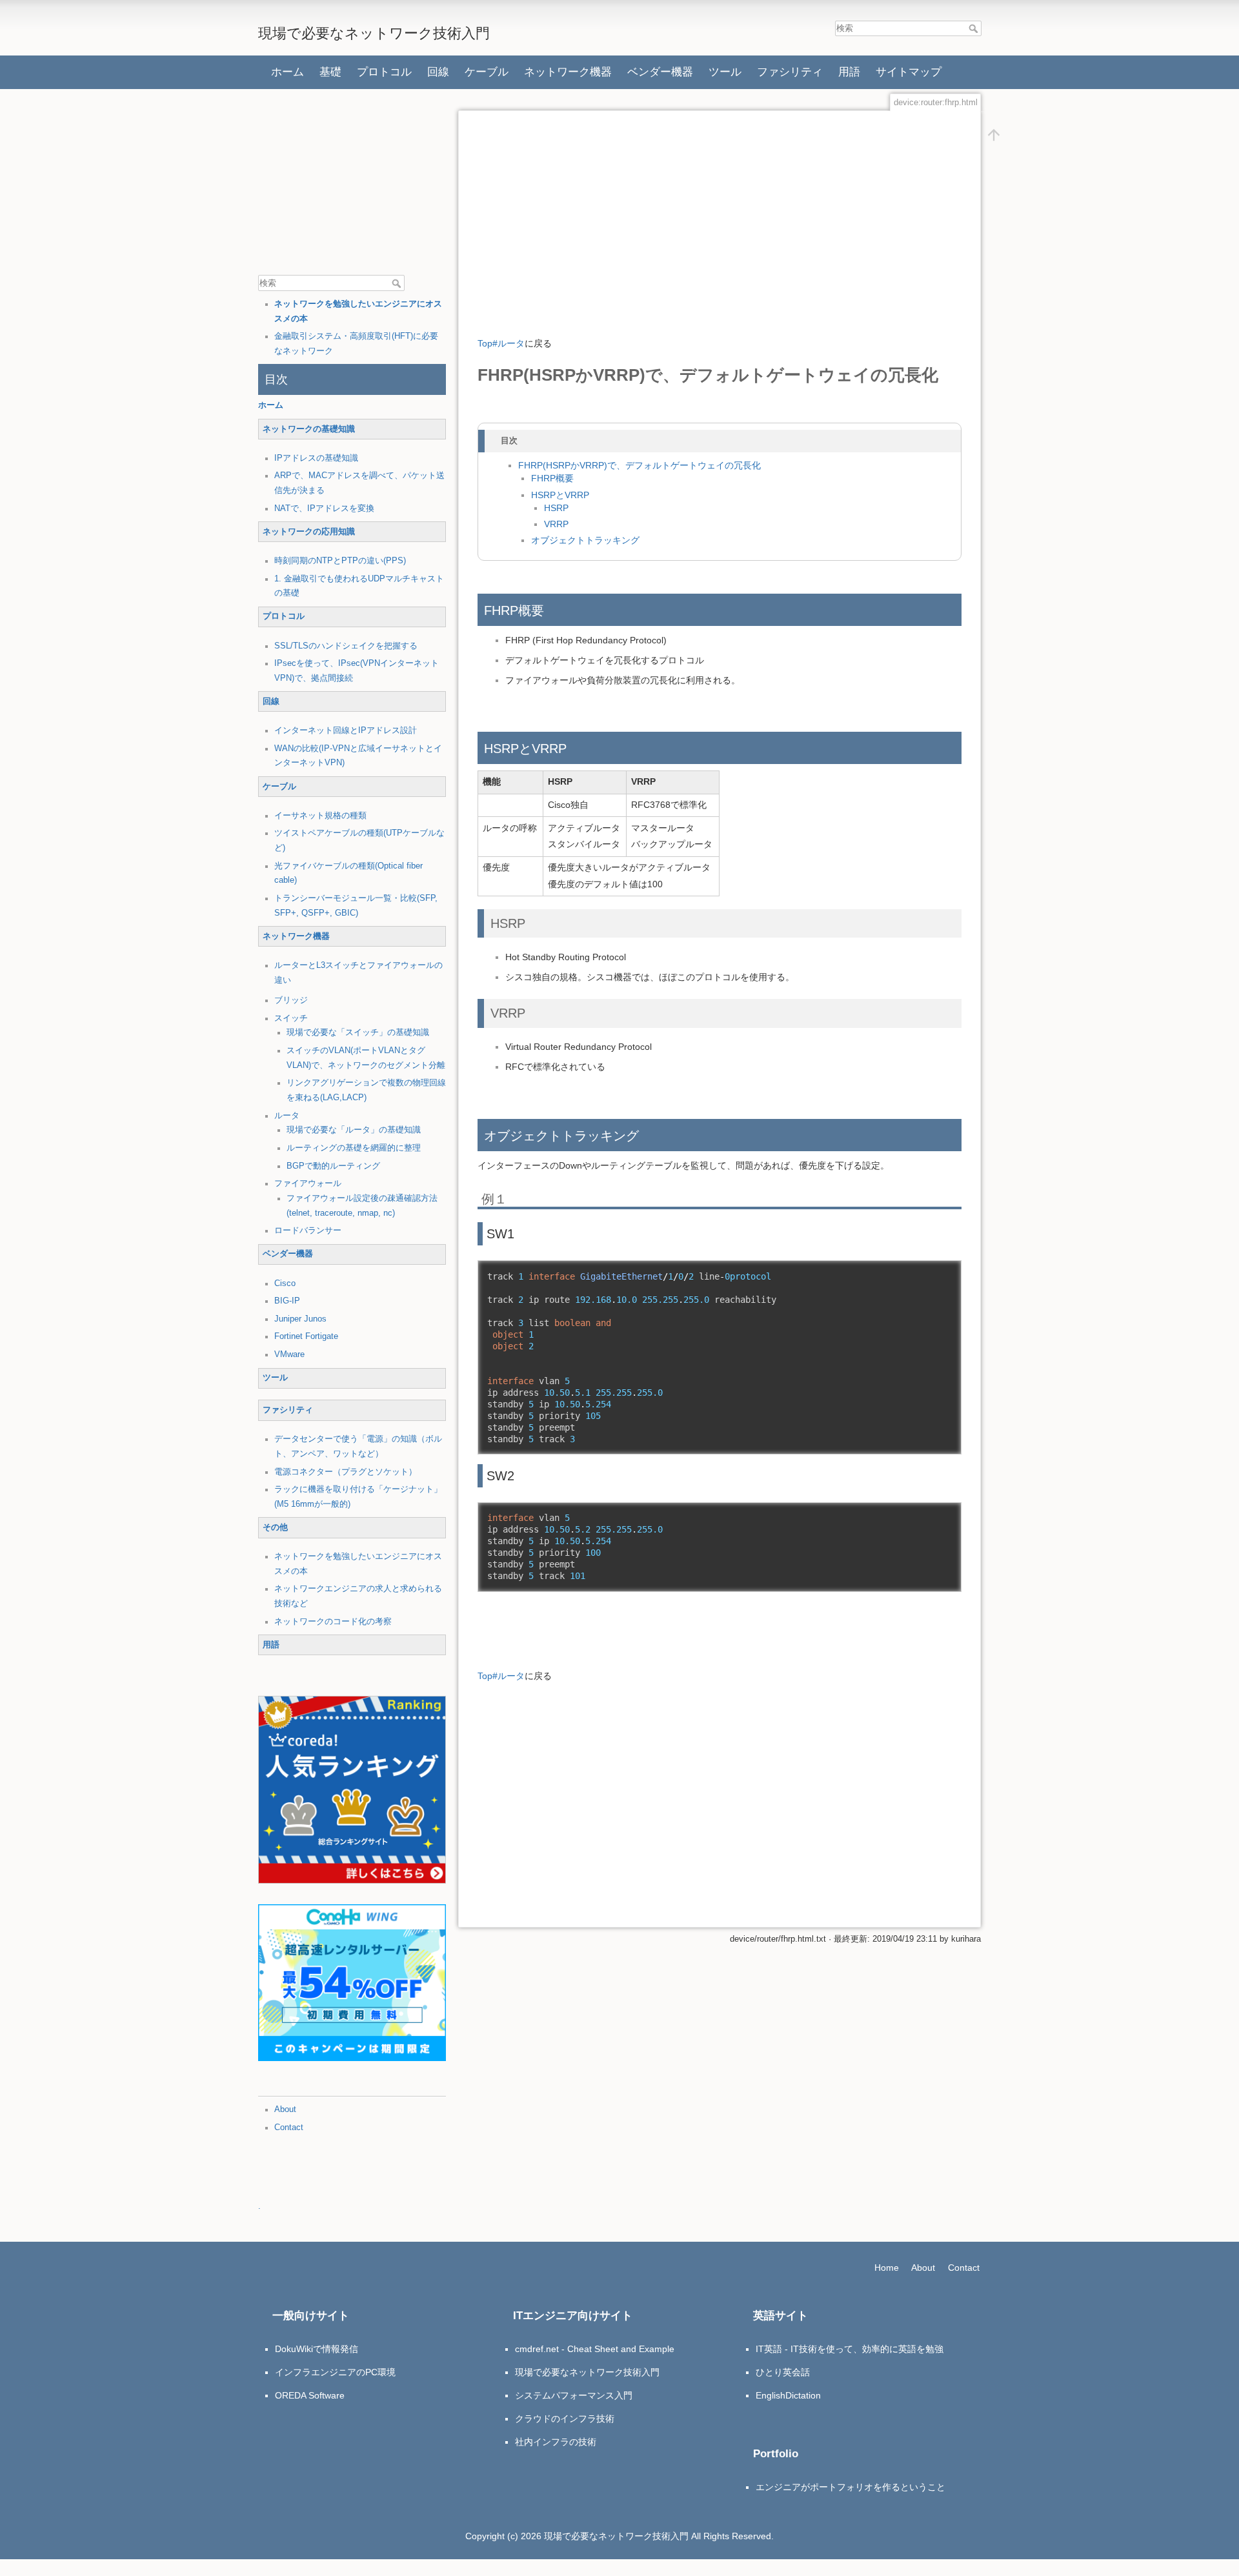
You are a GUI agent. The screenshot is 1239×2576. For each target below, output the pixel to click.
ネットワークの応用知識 (309, 532)
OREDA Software (310, 2395)
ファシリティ (790, 72)
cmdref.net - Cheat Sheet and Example (595, 2349)
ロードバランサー (308, 1231)
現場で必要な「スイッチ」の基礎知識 (358, 1032)
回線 (438, 72)
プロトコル (384, 72)
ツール (725, 72)
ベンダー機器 (660, 72)
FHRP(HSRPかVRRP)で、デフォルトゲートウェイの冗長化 (640, 466)
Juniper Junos (300, 1319)
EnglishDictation (788, 2395)
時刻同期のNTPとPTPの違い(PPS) (340, 561)
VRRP (556, 524)
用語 (849, 72)
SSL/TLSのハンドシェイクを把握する (346, 646)
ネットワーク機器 (568, 72)
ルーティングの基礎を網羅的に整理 (354, 1148)
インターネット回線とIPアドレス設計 (346, 730)
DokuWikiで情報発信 (317, 2349)
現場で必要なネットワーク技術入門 (587, 2372)
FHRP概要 (552, 478)
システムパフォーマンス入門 (574, 2395)
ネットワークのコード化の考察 (333, 1622)
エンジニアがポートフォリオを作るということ (851, 2487)
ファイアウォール (308, 1183)
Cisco (285, 1283)
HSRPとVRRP (560, 495)
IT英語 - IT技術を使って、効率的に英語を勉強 (850, 2349)
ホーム (287, 72)
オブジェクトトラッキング (585, 540)
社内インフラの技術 (556, 2442)
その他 (275, 1527)
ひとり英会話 (783, 2372)
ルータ (287, 1116)
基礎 (330, 72)
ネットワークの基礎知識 (309, 429)
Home (887, 2268)
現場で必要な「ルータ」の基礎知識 (354, 1130)
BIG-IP (287, 1301)
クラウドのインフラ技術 (565, 2419)
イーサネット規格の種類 (320, 816)
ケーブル (487, 72)
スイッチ (291, 1018)
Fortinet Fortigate (306, 1336)
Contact (289, 2128)
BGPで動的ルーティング (333, 1166)
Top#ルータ (501, 343)
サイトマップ (909, 72)
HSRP (556, 508)
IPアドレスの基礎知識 (316, 458)
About (285, 2109)
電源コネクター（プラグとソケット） (346, 1472)
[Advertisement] (355, 184)
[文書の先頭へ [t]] (994, 135)
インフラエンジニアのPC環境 (335, 2372)
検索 (975, 28)
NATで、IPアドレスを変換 (324, 508)
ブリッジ (291, 1000)
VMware (289, 1354)
